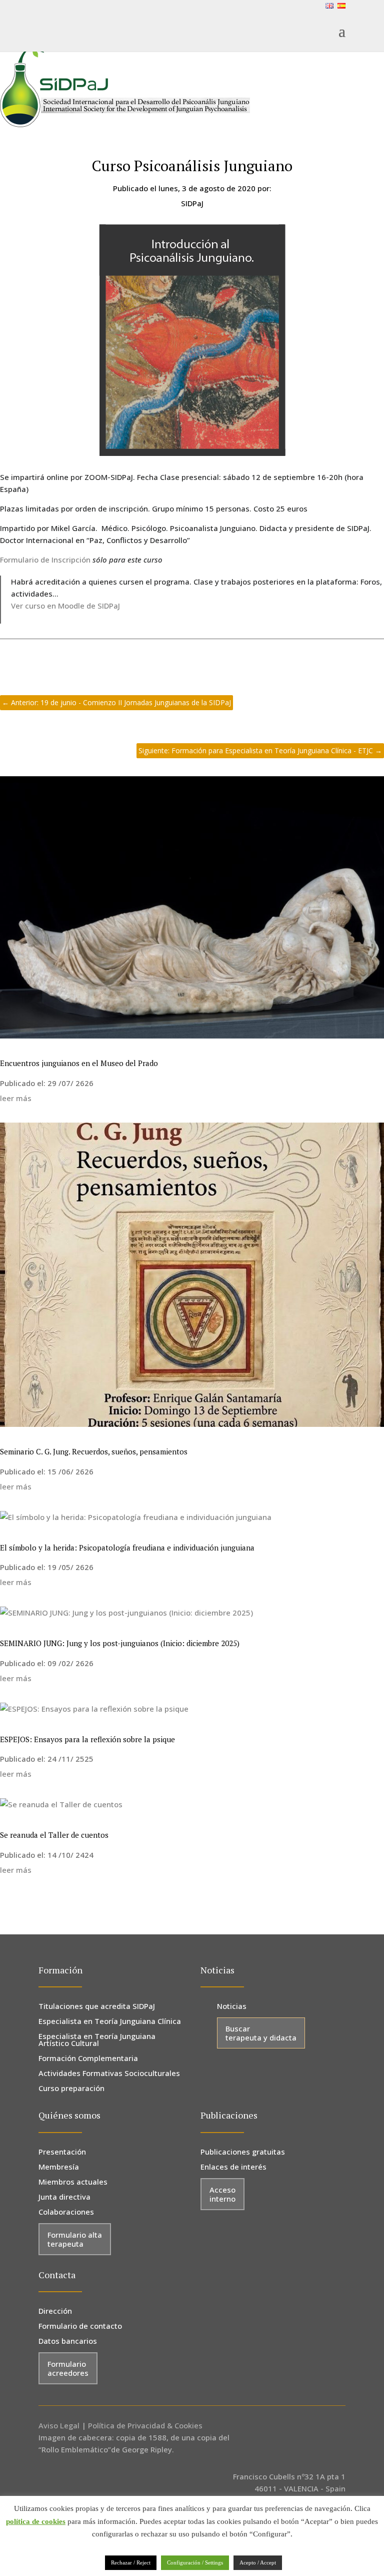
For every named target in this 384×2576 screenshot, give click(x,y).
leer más (16, 1098)
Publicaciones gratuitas (243, 2152)
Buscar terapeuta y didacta (261, 2033)
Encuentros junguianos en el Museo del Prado (79, 1063)
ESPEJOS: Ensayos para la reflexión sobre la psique (87, 1739)
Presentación (62, 2152)
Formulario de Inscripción (45, 560)
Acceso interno (222, 2194)
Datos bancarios (68, 2342)
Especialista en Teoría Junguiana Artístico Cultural (97, 2040)
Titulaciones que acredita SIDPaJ (97, 2007)
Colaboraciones (66, 2212)
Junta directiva (64, 2197)
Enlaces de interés (233, 2167)
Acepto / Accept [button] (258, 2562)
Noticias (232, 2007)
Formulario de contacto (80, 2327)
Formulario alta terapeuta (75, 2239)
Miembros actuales (73, 2182)
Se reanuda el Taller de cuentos (54, 1835)
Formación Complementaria (88, 2059)
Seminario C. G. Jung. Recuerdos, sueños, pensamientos (94, 1451)
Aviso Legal (59, 2425)
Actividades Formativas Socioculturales (109, 2074)
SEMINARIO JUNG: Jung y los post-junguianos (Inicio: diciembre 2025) (120, 1643)
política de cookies (36, 2521)
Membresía (59, 2167)
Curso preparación (71, 2089)
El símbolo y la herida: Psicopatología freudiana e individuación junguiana (127, 1548)
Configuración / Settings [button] (195, 2562)
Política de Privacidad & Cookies (145, 2425)
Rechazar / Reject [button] (131, 2562)
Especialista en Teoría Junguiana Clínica (110, 2022)
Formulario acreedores (68, 2368)
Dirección (55, 2311)
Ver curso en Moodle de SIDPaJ (66, 606)
